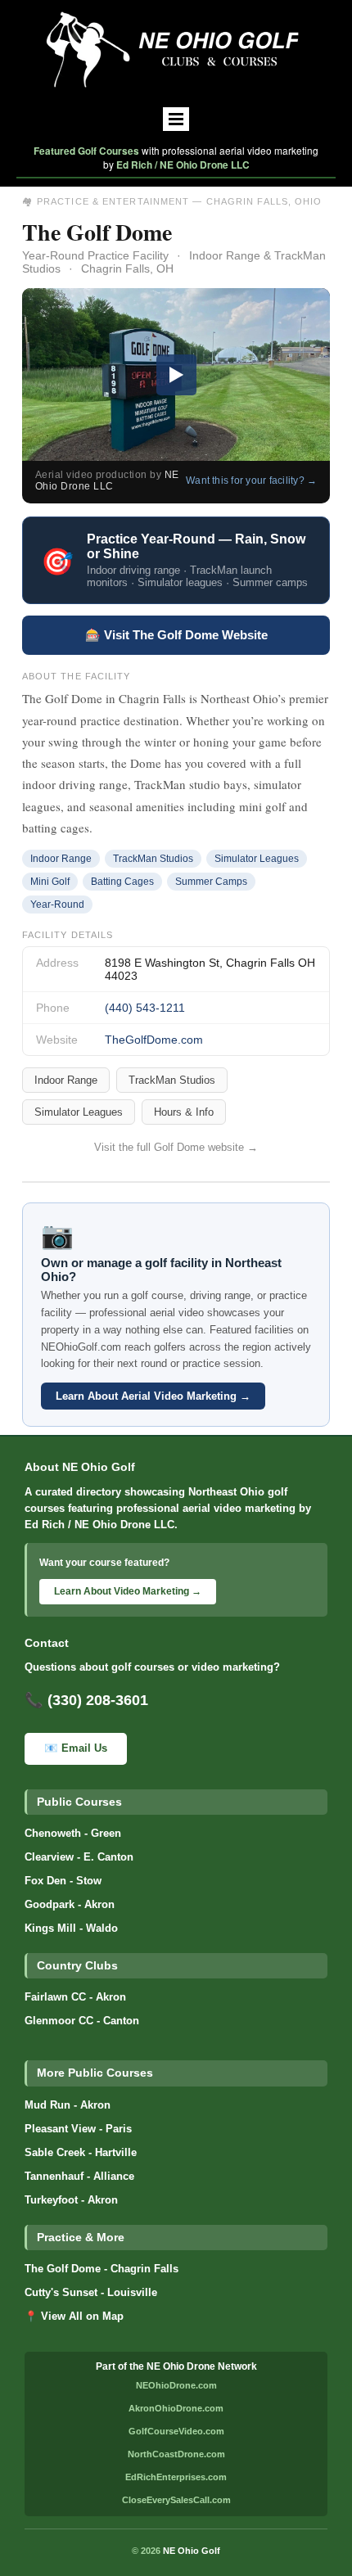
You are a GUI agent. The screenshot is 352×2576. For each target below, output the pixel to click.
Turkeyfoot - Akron (71, 2200)
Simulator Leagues (79, 1112)
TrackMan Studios (172, 1080)
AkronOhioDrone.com (176, 2408)
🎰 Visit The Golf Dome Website (176, 635)
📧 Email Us (76, 1748)
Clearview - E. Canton (79, 1857)
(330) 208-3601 (98, 1700)
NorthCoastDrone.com (176, 2454)
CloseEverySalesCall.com (176, 2500)
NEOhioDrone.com (176, 2385)
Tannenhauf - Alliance (79, 2177)
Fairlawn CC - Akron (75, 1997)
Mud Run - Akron (68, 2105)
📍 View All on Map (74, 2317)
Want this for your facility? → (251, 480)
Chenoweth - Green (73, 1834)
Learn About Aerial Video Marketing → (153, 1396)
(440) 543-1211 (145, 1008)
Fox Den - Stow (63, 1881)
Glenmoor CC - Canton (82, 2021)
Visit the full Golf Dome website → (176, 1147)
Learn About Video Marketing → (128, 1591)
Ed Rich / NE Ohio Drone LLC (183, 165)
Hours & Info (184, 1112)
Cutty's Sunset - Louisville (91, 2293)
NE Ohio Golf (192, 2551)
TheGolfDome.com (154, 1040)
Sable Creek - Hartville (81, 2153)
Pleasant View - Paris (78, 2129)
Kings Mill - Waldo (71, 1929)
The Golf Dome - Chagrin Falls (102, 2269)
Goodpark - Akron (70, 1905)
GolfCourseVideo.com (176, 2431)
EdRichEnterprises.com (176, 2477)
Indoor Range (66, 1080)
